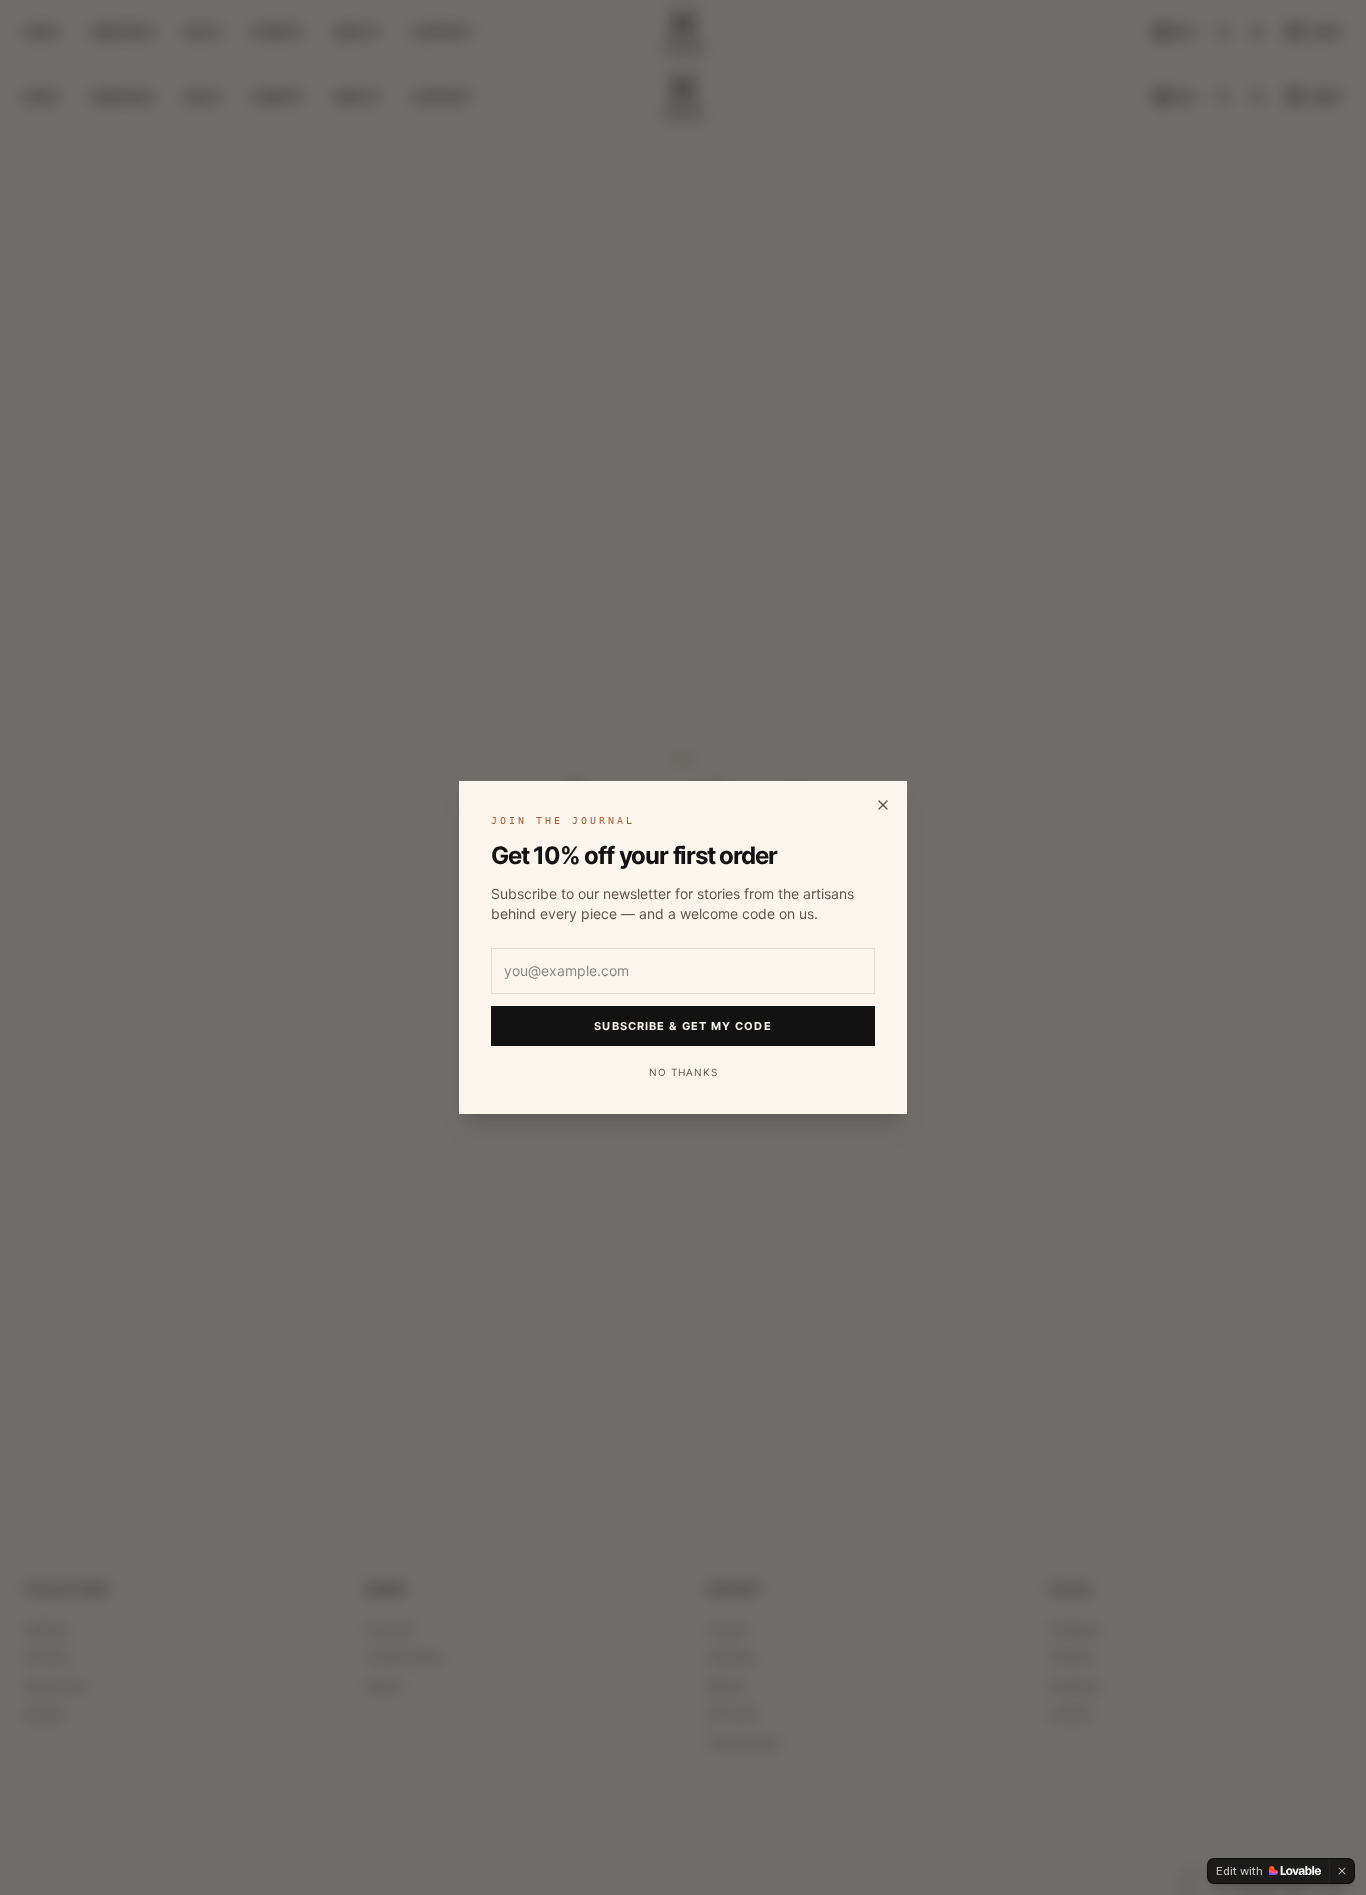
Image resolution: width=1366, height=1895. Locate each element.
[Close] (883, 805)
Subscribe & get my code (682, 1026)
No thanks (683, 1072)
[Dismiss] (1342, 1871)
